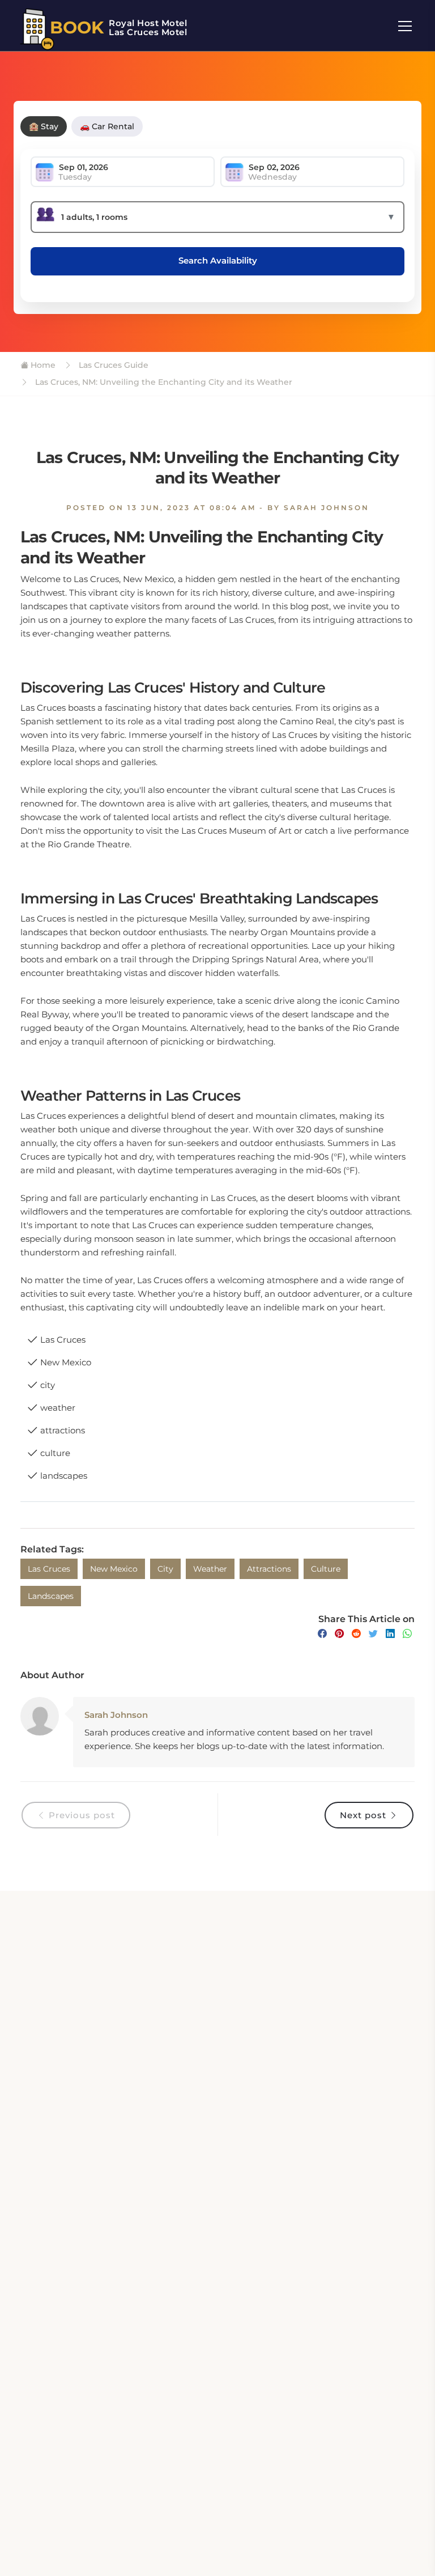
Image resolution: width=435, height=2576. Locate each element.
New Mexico (114, 1569)
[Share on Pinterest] (339, 1634)
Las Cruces (49, 1569)
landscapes (51, 1596)
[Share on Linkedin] (390, 1634)
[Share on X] (373, 1634)
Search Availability (218, 260)
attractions (269, 1569)
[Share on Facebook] (322, 1634)
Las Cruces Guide (112, 365)
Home (42, 365)
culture (326, 1569)
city (165, 1569)
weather (210, 1569)
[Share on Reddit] (356, 1634)
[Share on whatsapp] (407, 1634)
